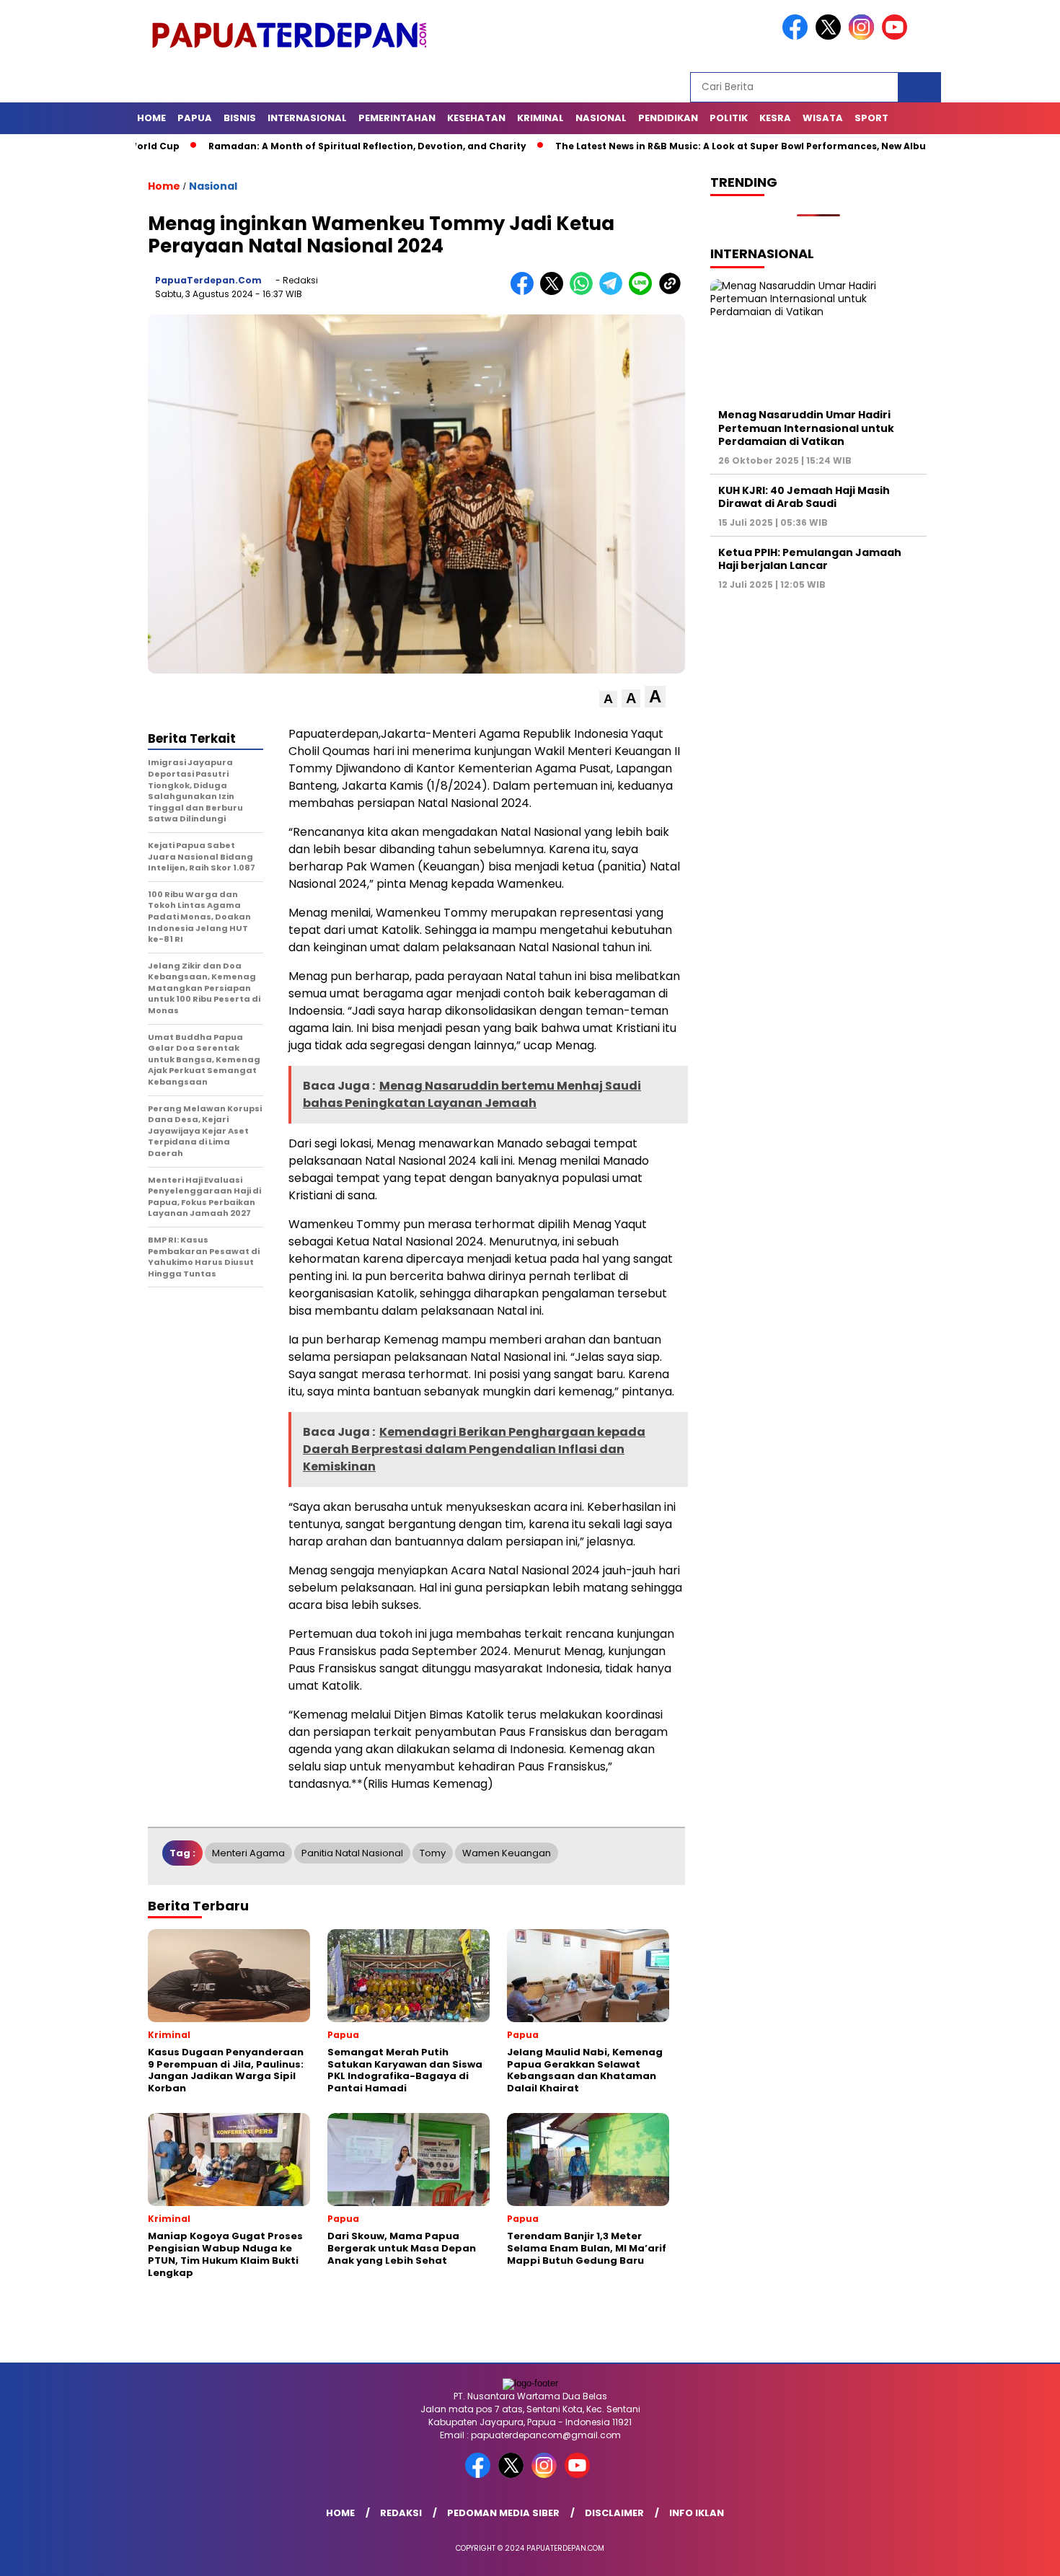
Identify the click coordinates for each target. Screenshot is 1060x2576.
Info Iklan (697, 2513)
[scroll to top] (1016, 2554)
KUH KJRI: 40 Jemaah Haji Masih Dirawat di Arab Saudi (804, 497)
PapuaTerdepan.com (208, 280)
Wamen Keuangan (507, 1853)
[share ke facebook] (525, 292)
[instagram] (864, 36)
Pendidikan (668, 118)
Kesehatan (476, 118)
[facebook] (798, 36)
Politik (729, 118)
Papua (195, 118)
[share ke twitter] (555, 292)
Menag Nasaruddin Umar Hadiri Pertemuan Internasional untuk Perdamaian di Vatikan (806, 428)
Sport (871, 118)
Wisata (823, 118)
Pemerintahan (397, 118)
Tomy (433, 1853)
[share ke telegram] (614, 292)
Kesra (775, 118)
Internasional (307, 118)
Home (151, 118)
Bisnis (240, 118)
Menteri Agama (248, 1853)
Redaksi (401, 2513)
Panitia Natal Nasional (352, 1853)
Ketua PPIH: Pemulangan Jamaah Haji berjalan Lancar (810, 559)
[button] (608, 699)
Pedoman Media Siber (503, 2513)
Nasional (601, 118)
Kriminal (540, 118)
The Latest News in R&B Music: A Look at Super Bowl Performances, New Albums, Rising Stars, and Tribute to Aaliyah (768, 146)
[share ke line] (644, 292)
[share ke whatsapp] (584, 292)
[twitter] (831, 36)
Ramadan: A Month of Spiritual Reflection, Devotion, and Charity (299, 146)
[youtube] (897, 36)
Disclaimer (614, 2513)
